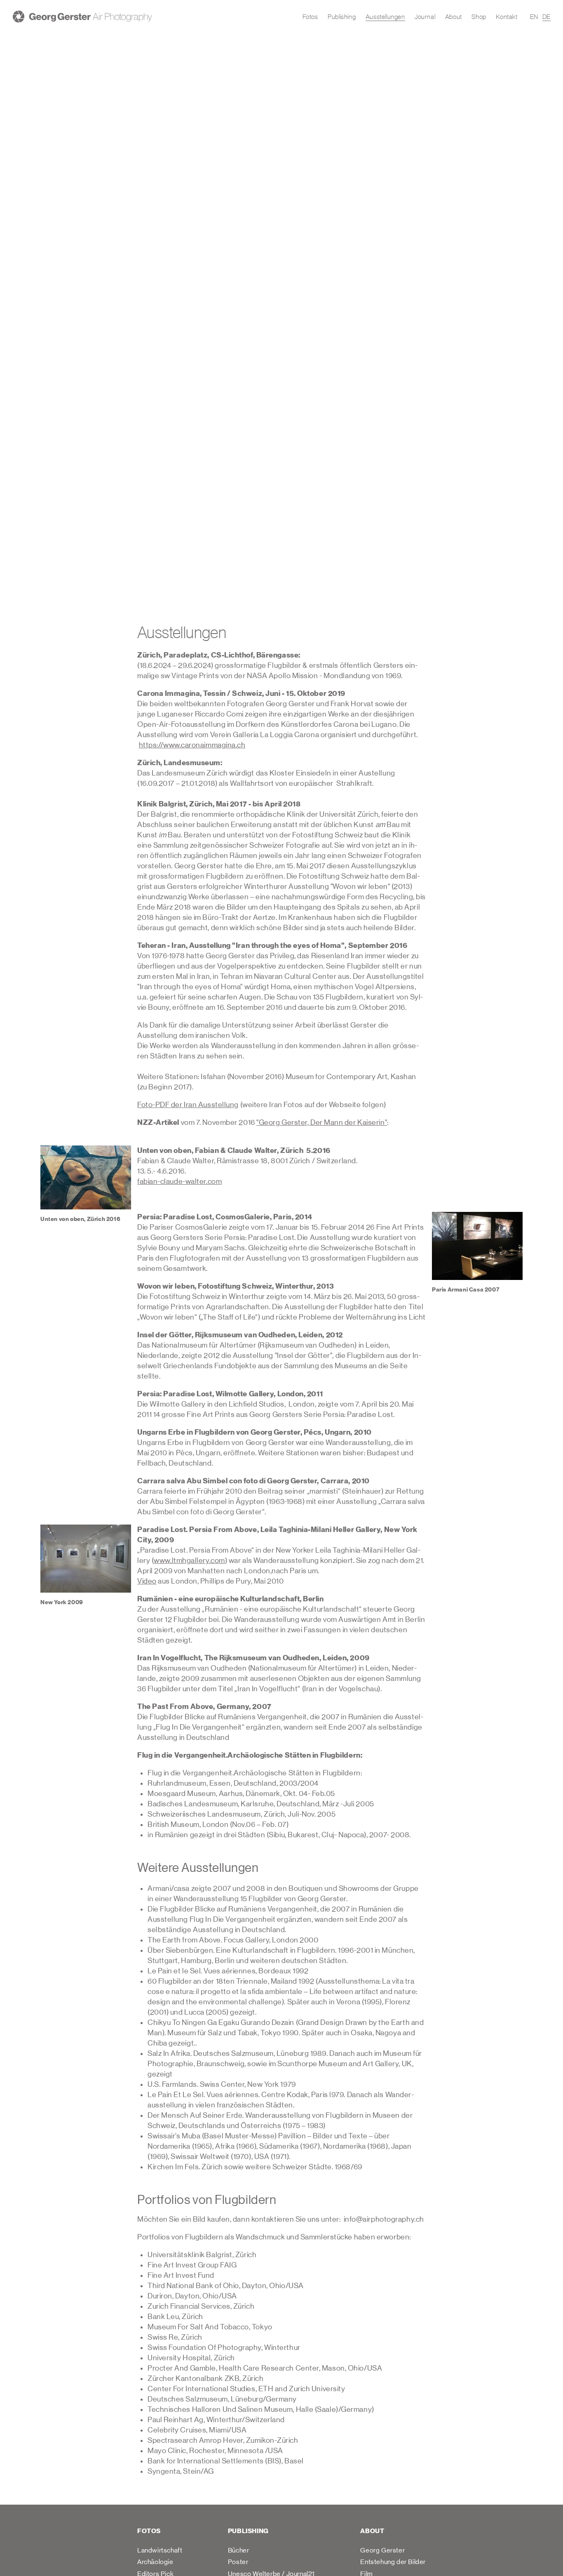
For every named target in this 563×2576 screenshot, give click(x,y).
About (454, 16)
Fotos (310, 16)
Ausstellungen (385, 16)
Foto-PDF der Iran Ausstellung (188, 1105)
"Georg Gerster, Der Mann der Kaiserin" (322, 1123)
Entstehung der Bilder (393, 2562)
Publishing (342, 16)
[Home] (82, 16)
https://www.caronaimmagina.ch (192, 745)
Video (147, 1581)
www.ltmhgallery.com (189, 1561)
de (547, 16)
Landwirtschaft (160, 2550)
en (534, 16)
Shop (479, 16)
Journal (425, 16)
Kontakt (507, 16)
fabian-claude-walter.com (179, 1182)
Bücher (239, 2550)
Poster (238, 2562)
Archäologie (155, 2562)
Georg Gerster (382, 2550)
